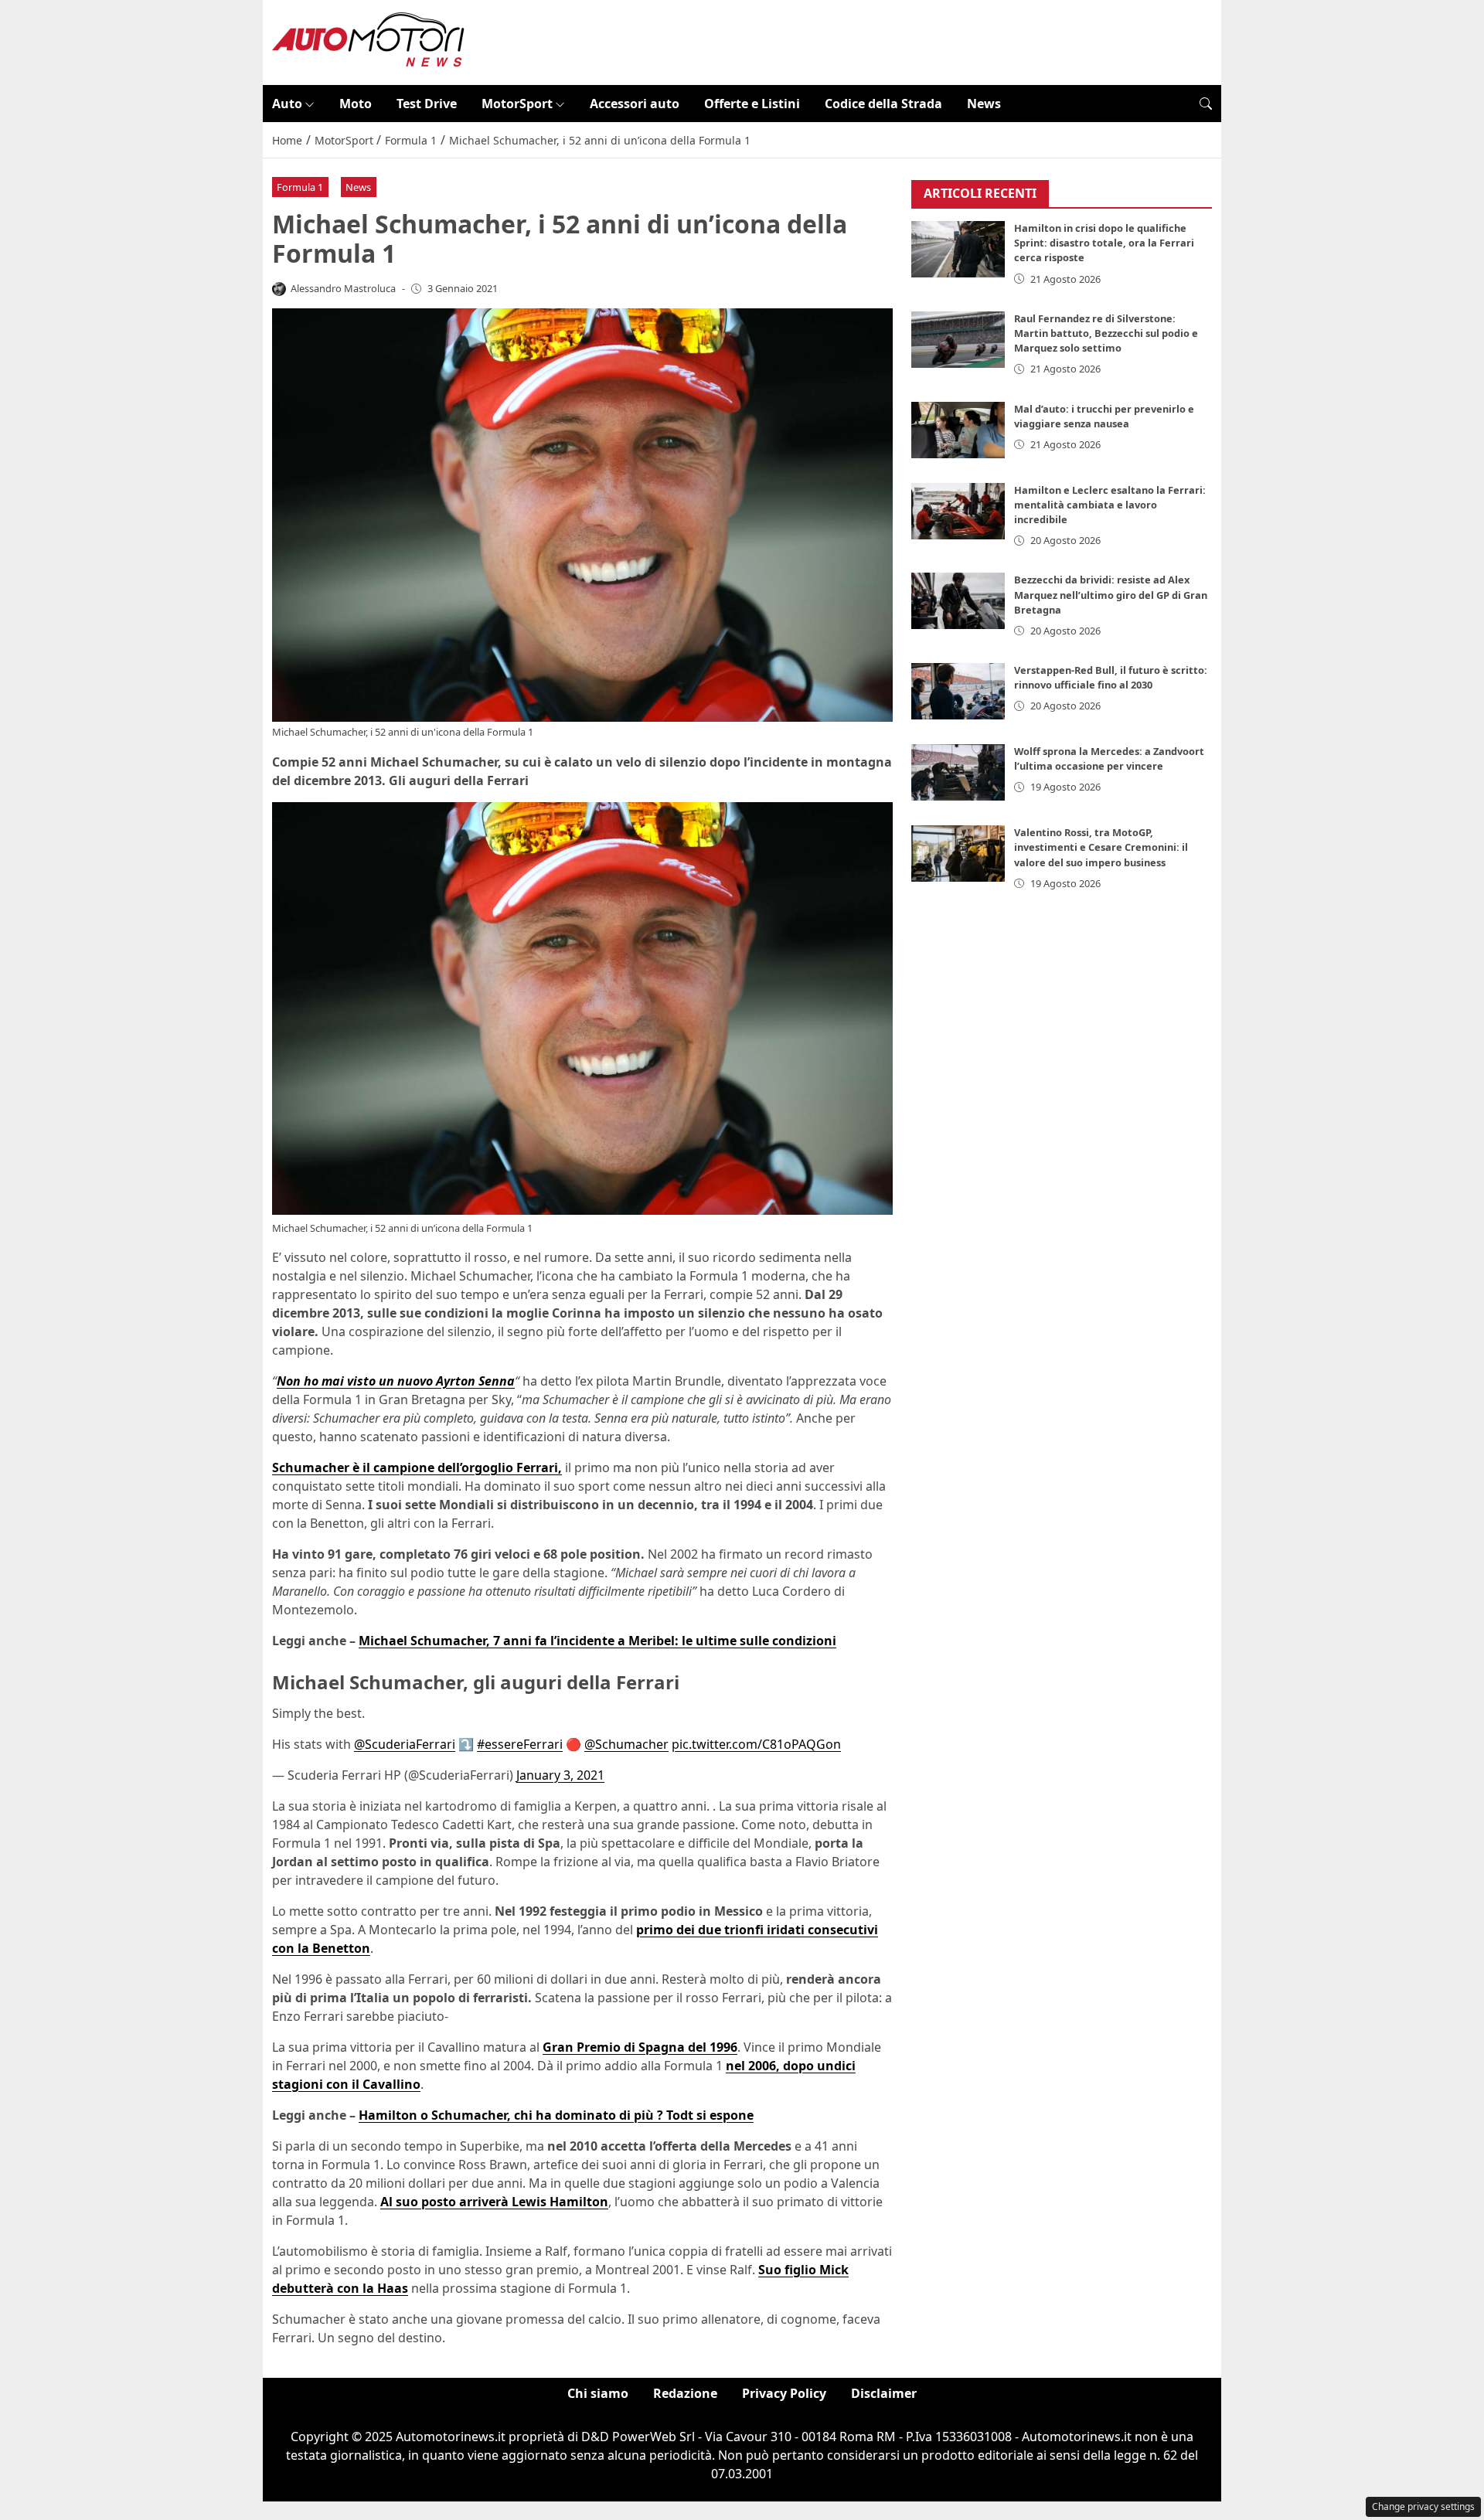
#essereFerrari (520, 1744)
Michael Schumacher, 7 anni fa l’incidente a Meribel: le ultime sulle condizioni (597, 1641)
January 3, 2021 (560, 1775)
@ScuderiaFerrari (405, 1744)
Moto (356, 104)
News (984, 104)
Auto (287, 104)
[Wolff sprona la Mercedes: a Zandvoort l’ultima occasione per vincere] (958, 773)
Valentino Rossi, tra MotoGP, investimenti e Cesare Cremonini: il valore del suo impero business (1101, 848)
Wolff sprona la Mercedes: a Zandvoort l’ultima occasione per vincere (1109, 759)
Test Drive (427, 104)
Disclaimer (884, 2393)
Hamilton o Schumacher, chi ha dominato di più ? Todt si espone (556, 2115)
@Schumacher (626, 1744)
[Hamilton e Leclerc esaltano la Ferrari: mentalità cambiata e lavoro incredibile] (958, 511)
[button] (1206, 104)
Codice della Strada (883, 104)
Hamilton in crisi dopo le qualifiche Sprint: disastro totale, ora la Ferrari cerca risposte (1104, 243)
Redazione (685, 2393)
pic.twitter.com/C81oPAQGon (756, 1744)
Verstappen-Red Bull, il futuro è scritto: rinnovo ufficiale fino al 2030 (1111, 678)
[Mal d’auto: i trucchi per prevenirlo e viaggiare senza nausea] (958, 430)
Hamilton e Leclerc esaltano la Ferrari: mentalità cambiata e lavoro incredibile (1110, 505)
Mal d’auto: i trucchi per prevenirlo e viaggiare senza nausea (1104, 416)
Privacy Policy (784, 2393)
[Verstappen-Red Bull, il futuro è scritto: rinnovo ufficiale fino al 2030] (958, 692)
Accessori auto (635, 104)
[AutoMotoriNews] (369, 41)
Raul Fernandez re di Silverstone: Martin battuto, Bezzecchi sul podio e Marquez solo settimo (1106, 333)
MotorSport (517, 104)
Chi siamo (598, 2393)
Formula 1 (300, 187)
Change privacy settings (1423, 2506)
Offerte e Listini (752, 104)
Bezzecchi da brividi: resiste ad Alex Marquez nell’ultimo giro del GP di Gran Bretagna (1111, 595)
